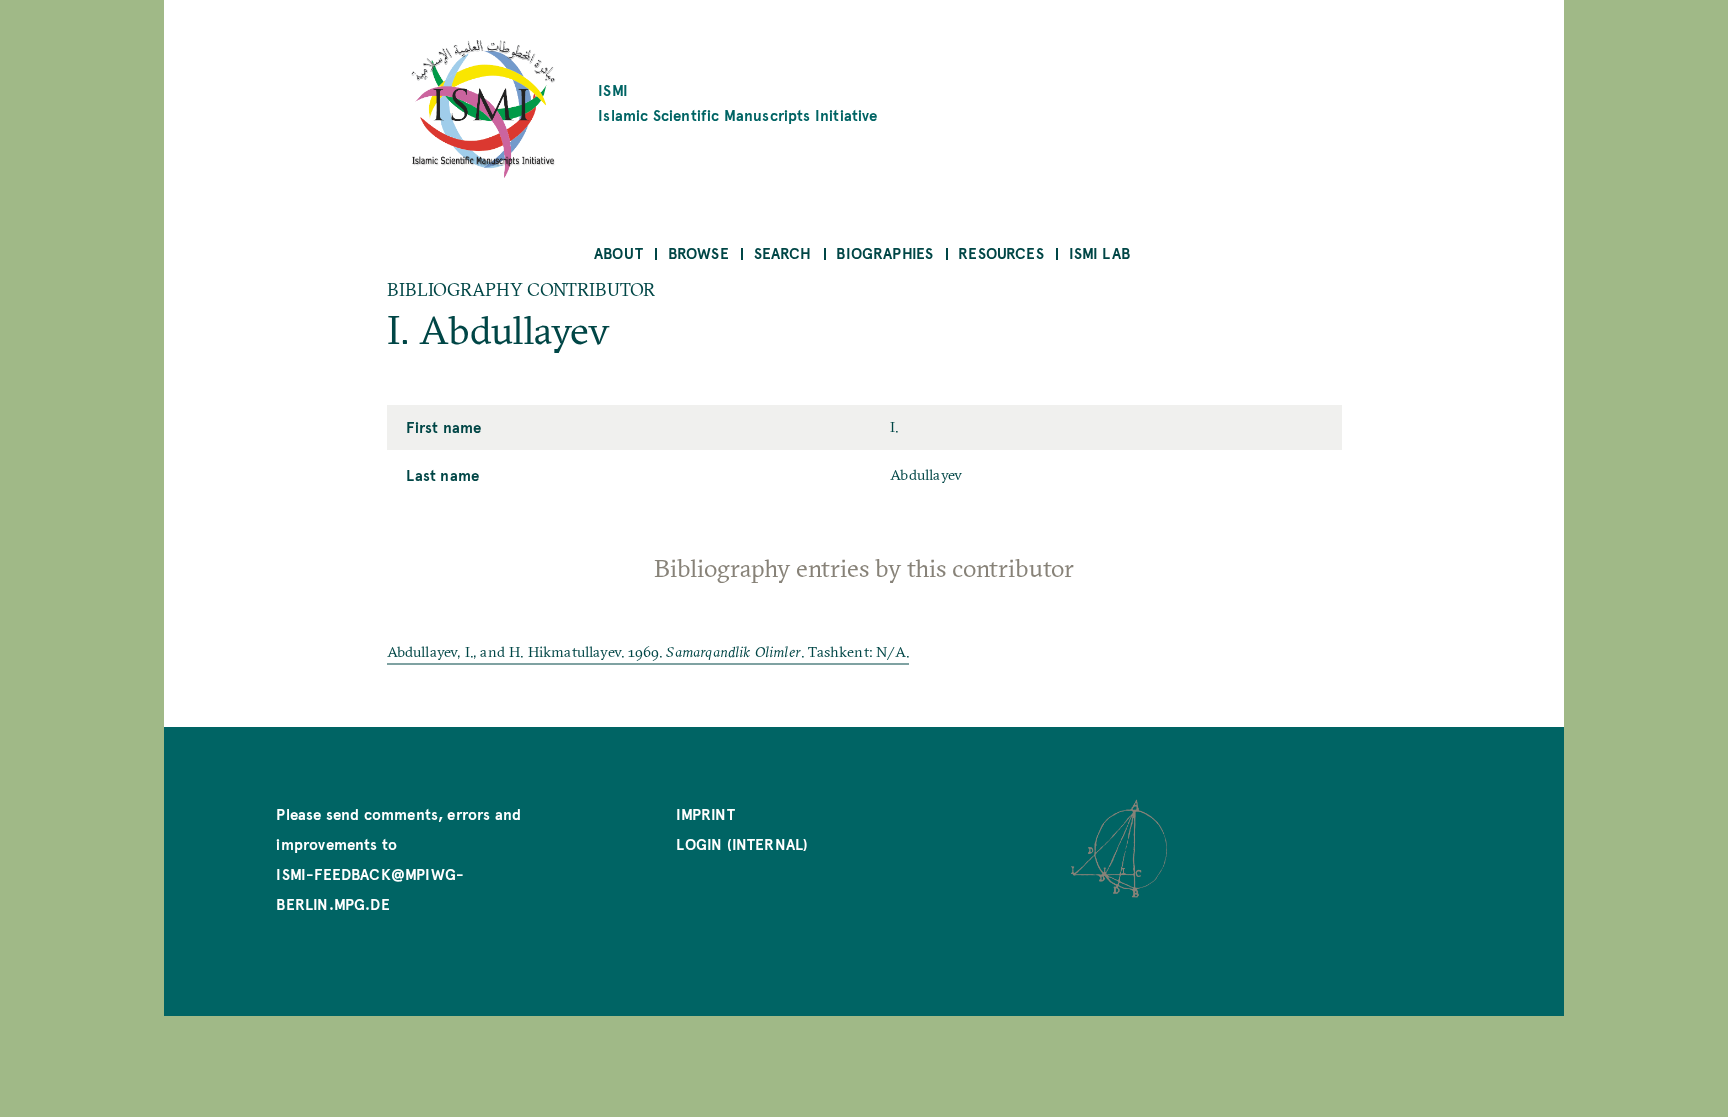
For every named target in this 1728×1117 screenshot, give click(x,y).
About (618, 252)
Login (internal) (742, 843)
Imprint (705, 813)
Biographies (884, 252)
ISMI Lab (1099, 252)
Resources (1001, 252)
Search (783, 252)
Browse (698, 252)
